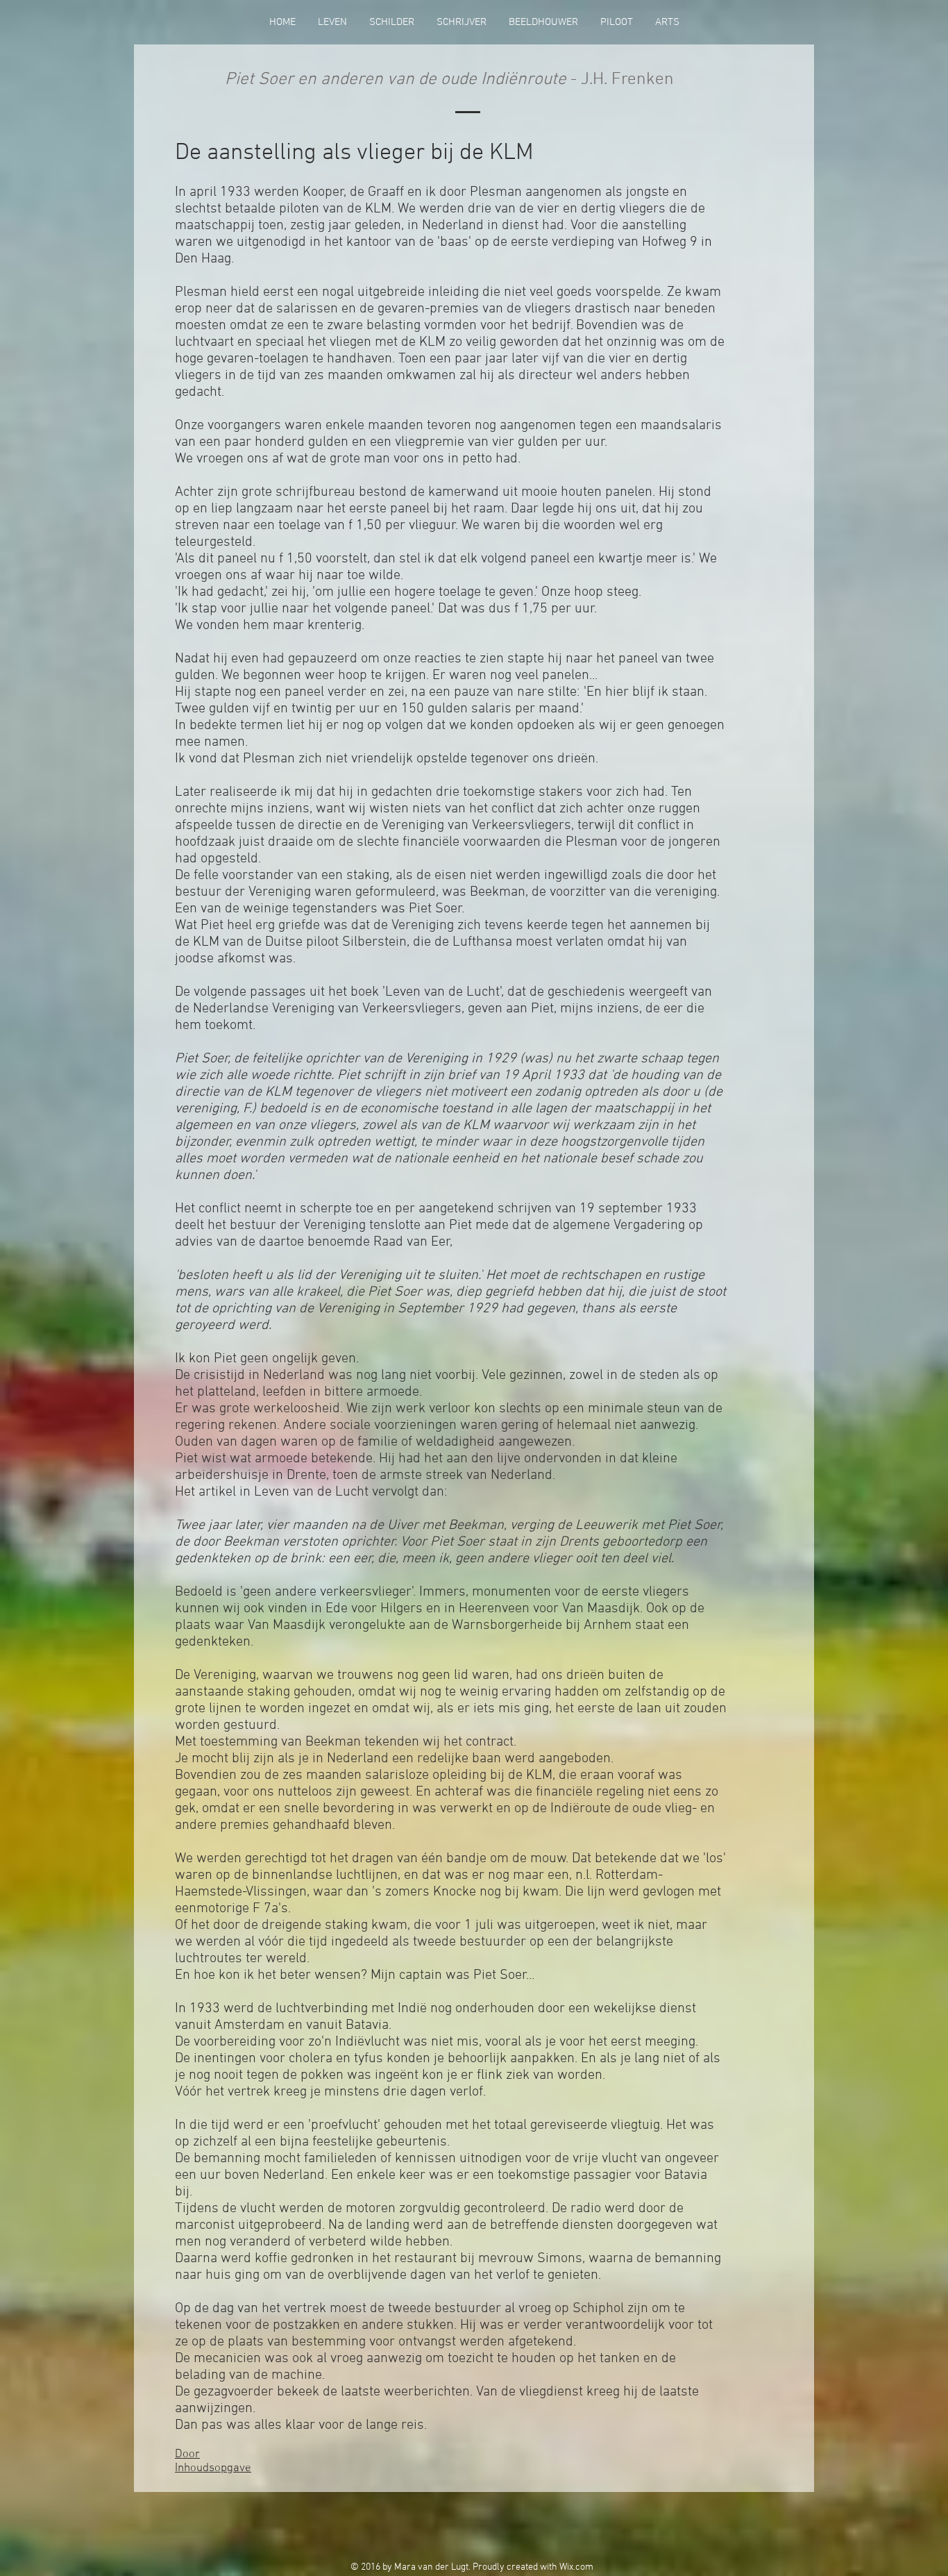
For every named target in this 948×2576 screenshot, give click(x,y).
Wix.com (576, 2567)
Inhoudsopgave (213, 2468)
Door (187, 2454)
